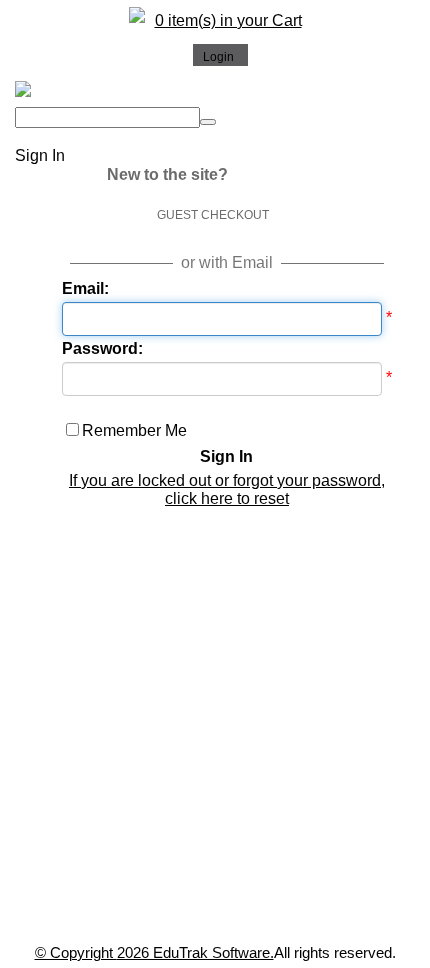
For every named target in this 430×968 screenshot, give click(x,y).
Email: (85, 288)
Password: (102, 348)
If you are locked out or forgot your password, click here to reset (227, 489)
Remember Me (134, 430)
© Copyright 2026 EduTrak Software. (154, 952)
